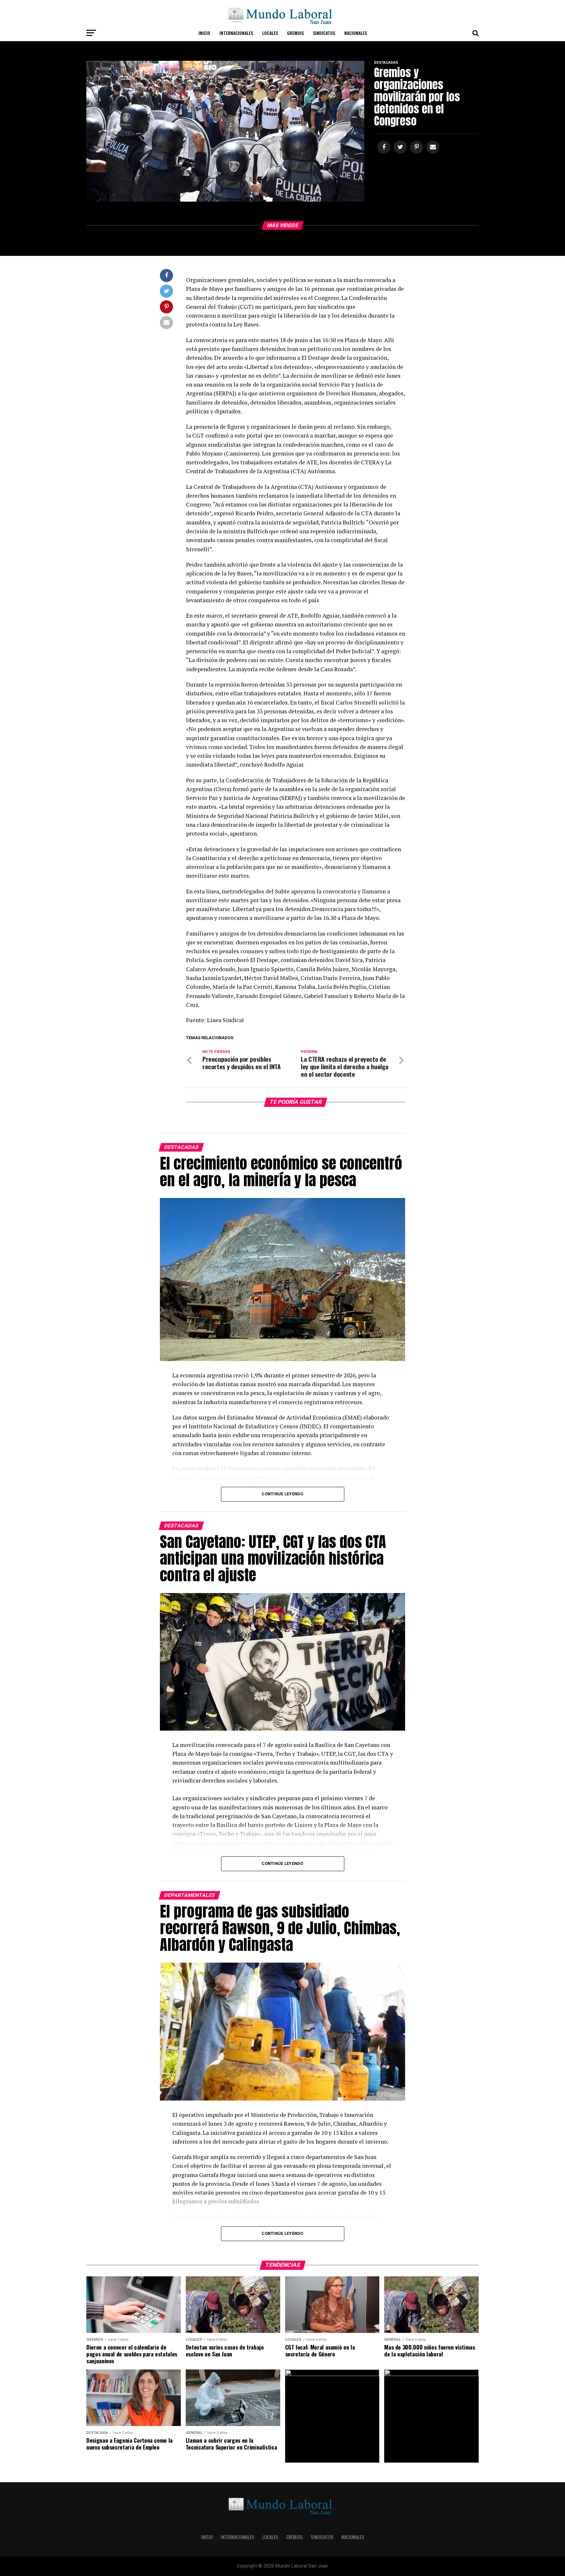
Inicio (204, 33)
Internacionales (236, 33)
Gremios (295, 33)
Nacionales (356, 33)
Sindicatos (324, 33)
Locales (270, 33)
